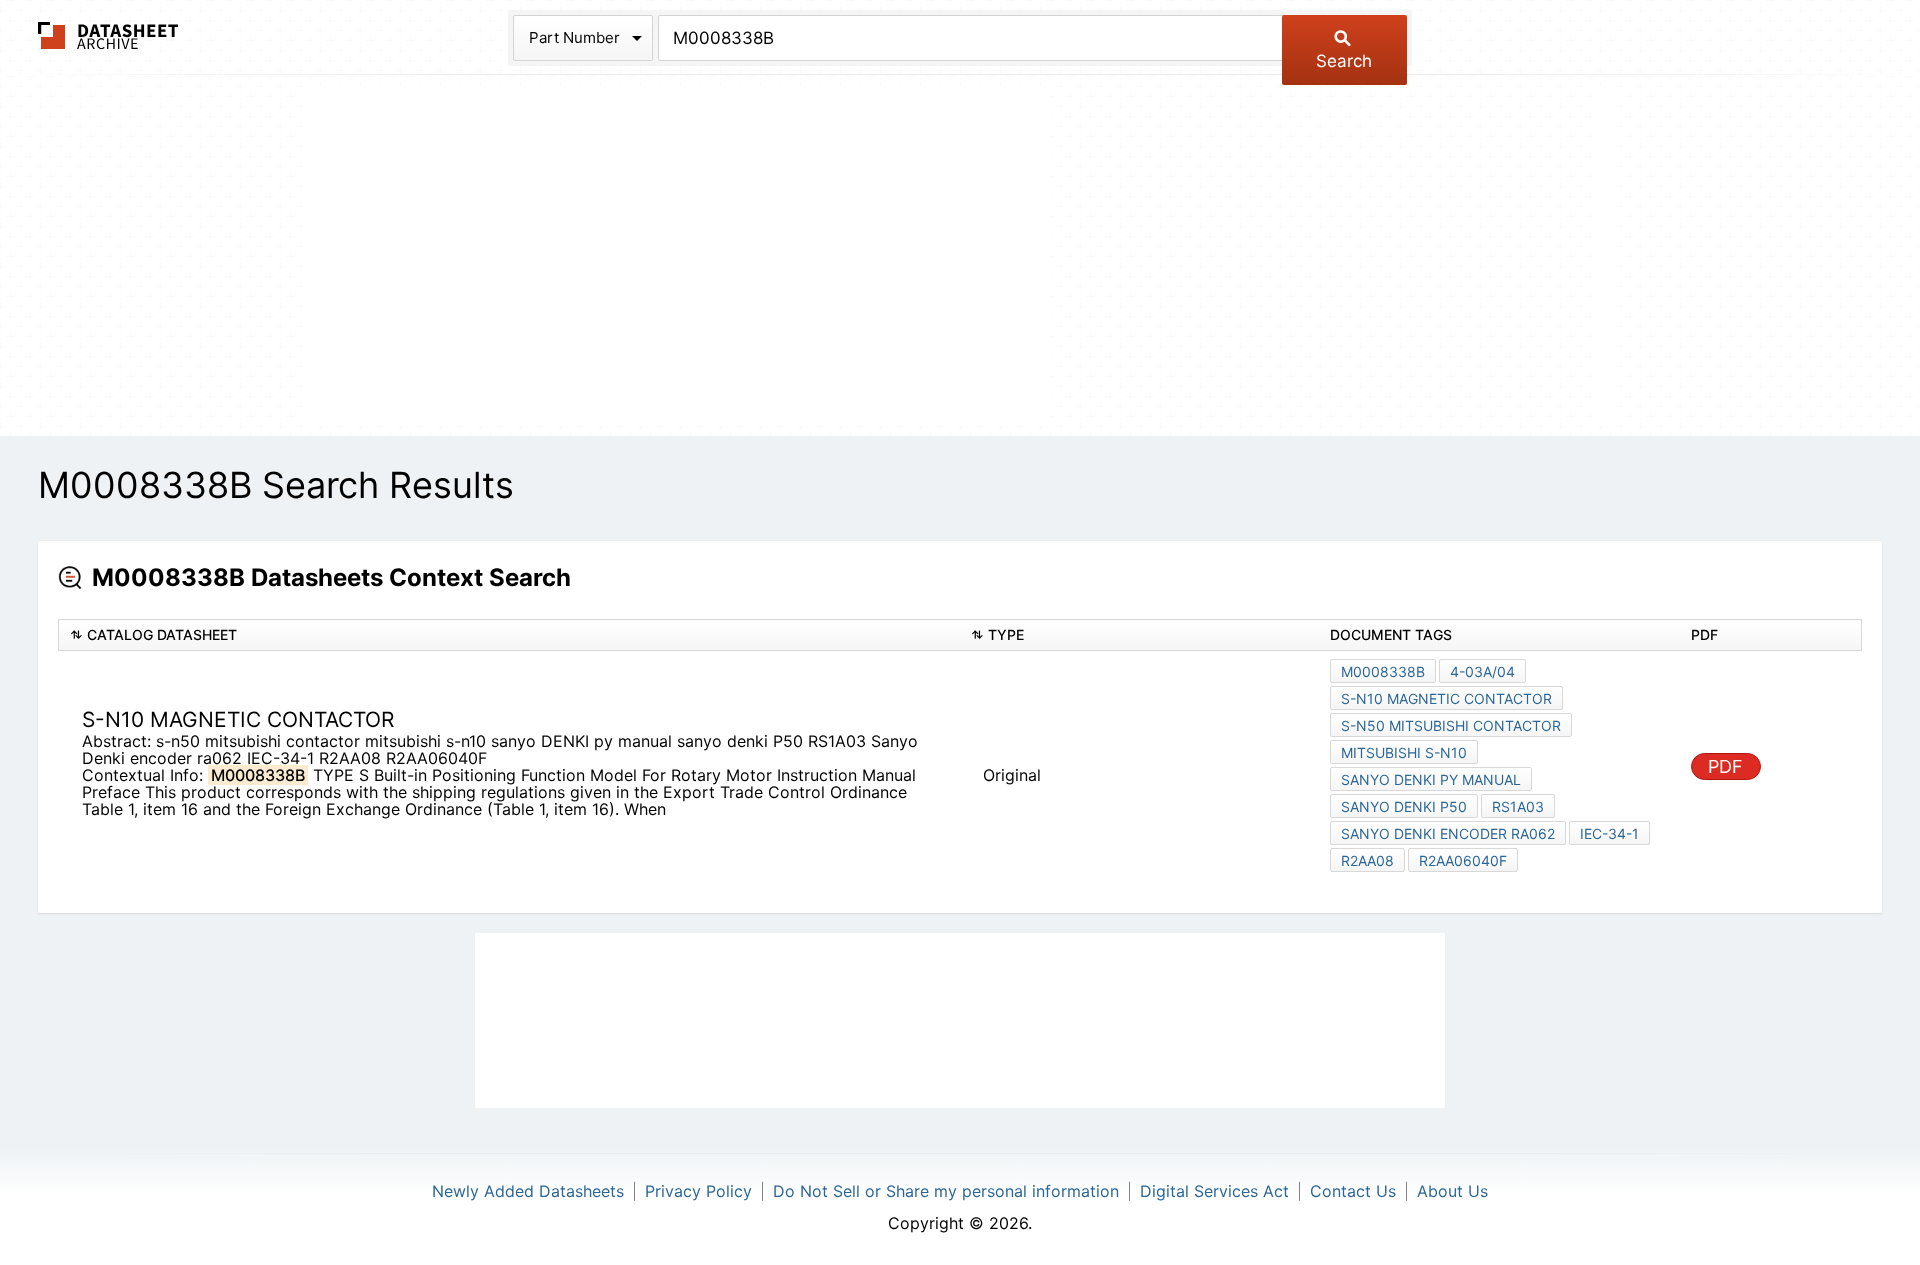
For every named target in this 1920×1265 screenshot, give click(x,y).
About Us (1452, 1191)
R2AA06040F (1463, 860)
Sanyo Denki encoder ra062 (1448, 833)
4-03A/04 (1482, 671)
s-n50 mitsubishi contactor (1451, 725)
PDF (1725, 766)
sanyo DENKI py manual (1431, 779)
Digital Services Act (1214, 1191)
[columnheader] (509, 635)
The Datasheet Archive (108, 35)
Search (1344, 61)
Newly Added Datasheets (528, 1191)
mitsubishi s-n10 (1404, 752)
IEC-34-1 (1609, 833)
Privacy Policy (698, 1191)
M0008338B (1383, 671)
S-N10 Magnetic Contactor (1446, 698)
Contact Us (1353, 1191)
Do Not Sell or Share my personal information (946, 1191)
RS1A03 (1518, 806)
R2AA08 (1367, 860)
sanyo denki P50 (1404, 806)
